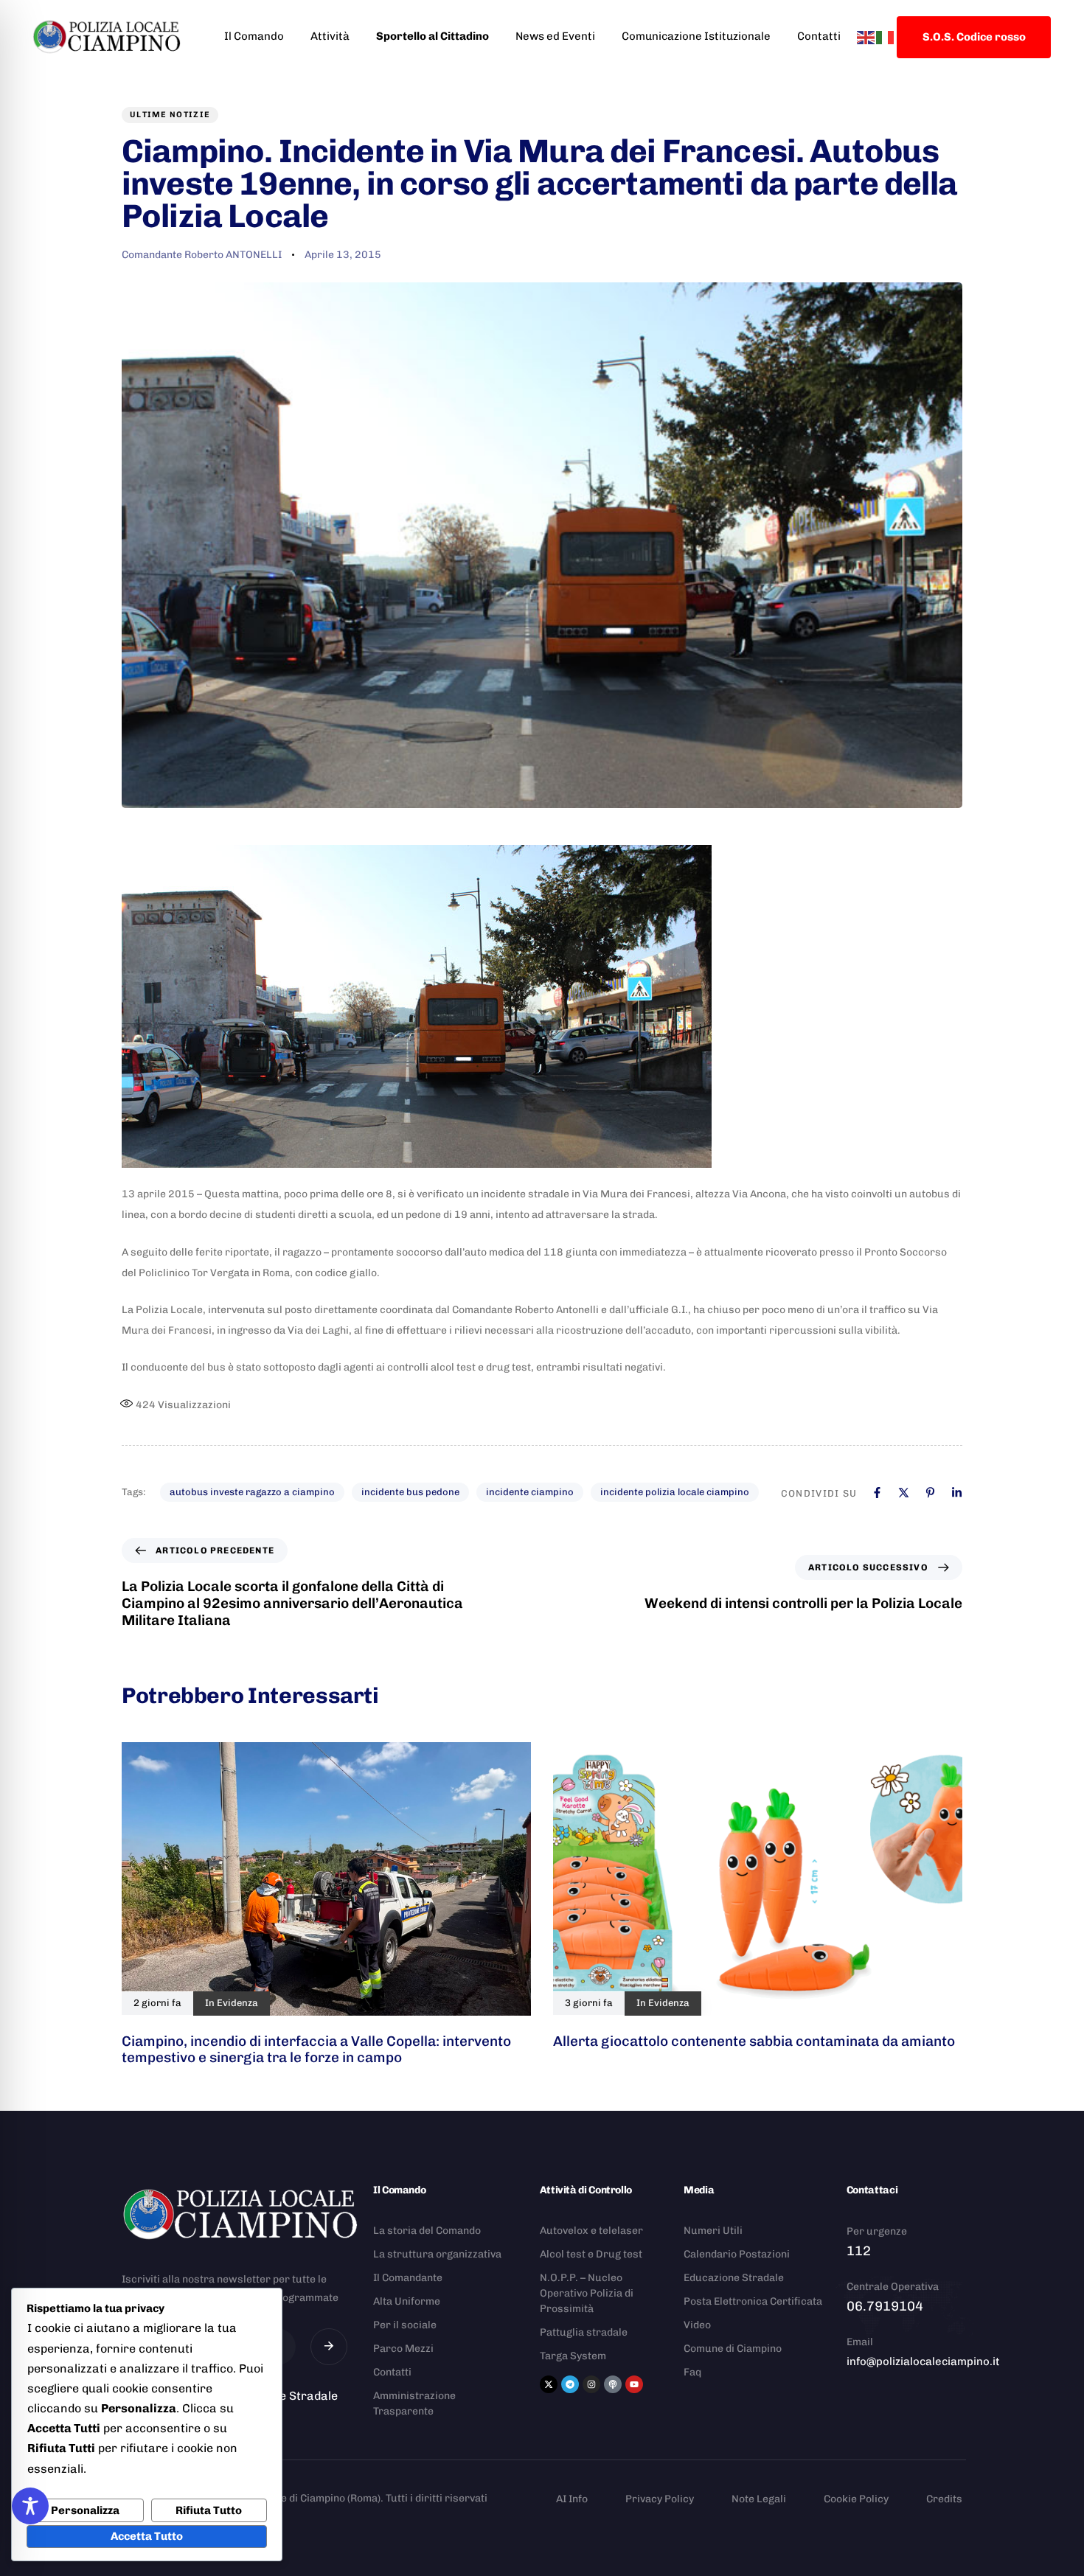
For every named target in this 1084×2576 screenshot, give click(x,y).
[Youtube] (634, 2384)
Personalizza (85, 2510)
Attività (330, 36)
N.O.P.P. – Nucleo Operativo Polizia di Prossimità (587, 2293)
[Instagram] (591, 2384)
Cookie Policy (856, 2499)
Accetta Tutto (147, 2536)
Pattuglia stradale (584, 2332)
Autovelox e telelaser (591, 2231)
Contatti (819, 36)
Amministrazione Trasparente (414, 2403)
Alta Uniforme (407, 2301)
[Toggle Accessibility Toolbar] (30, 2506)
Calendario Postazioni (737, 2254)
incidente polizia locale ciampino (675, 1492)
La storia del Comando (427, 2231)
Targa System (573, 2356)
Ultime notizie (170, 115)
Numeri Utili (713, 2231)
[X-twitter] (549, 2384)
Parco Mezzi (403, 2349)
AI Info (572, 2499)
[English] (866, 36)
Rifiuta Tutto (209, 2510)
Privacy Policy (660, 2499)
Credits (944, 2499)
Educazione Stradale (734, 2278)
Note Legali (759, 2499)
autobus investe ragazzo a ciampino (252, 1492)
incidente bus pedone (410, 1492)
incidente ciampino (530, 1492)
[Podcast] (613, 2384)
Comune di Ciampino (733, 2349)
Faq (692, 2372)
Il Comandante (408, 2278)
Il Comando (254, 36)
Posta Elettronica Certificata (753, 2301)
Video (697, 2325)
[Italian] (886, 36)
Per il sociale (405, 2325)
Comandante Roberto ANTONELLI (202, 255)
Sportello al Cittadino (432, 36)
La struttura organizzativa (437, 2254)
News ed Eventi (555, 36)
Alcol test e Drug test (591, 2254)
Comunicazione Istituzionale (696, 36)
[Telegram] (570, 2384)
